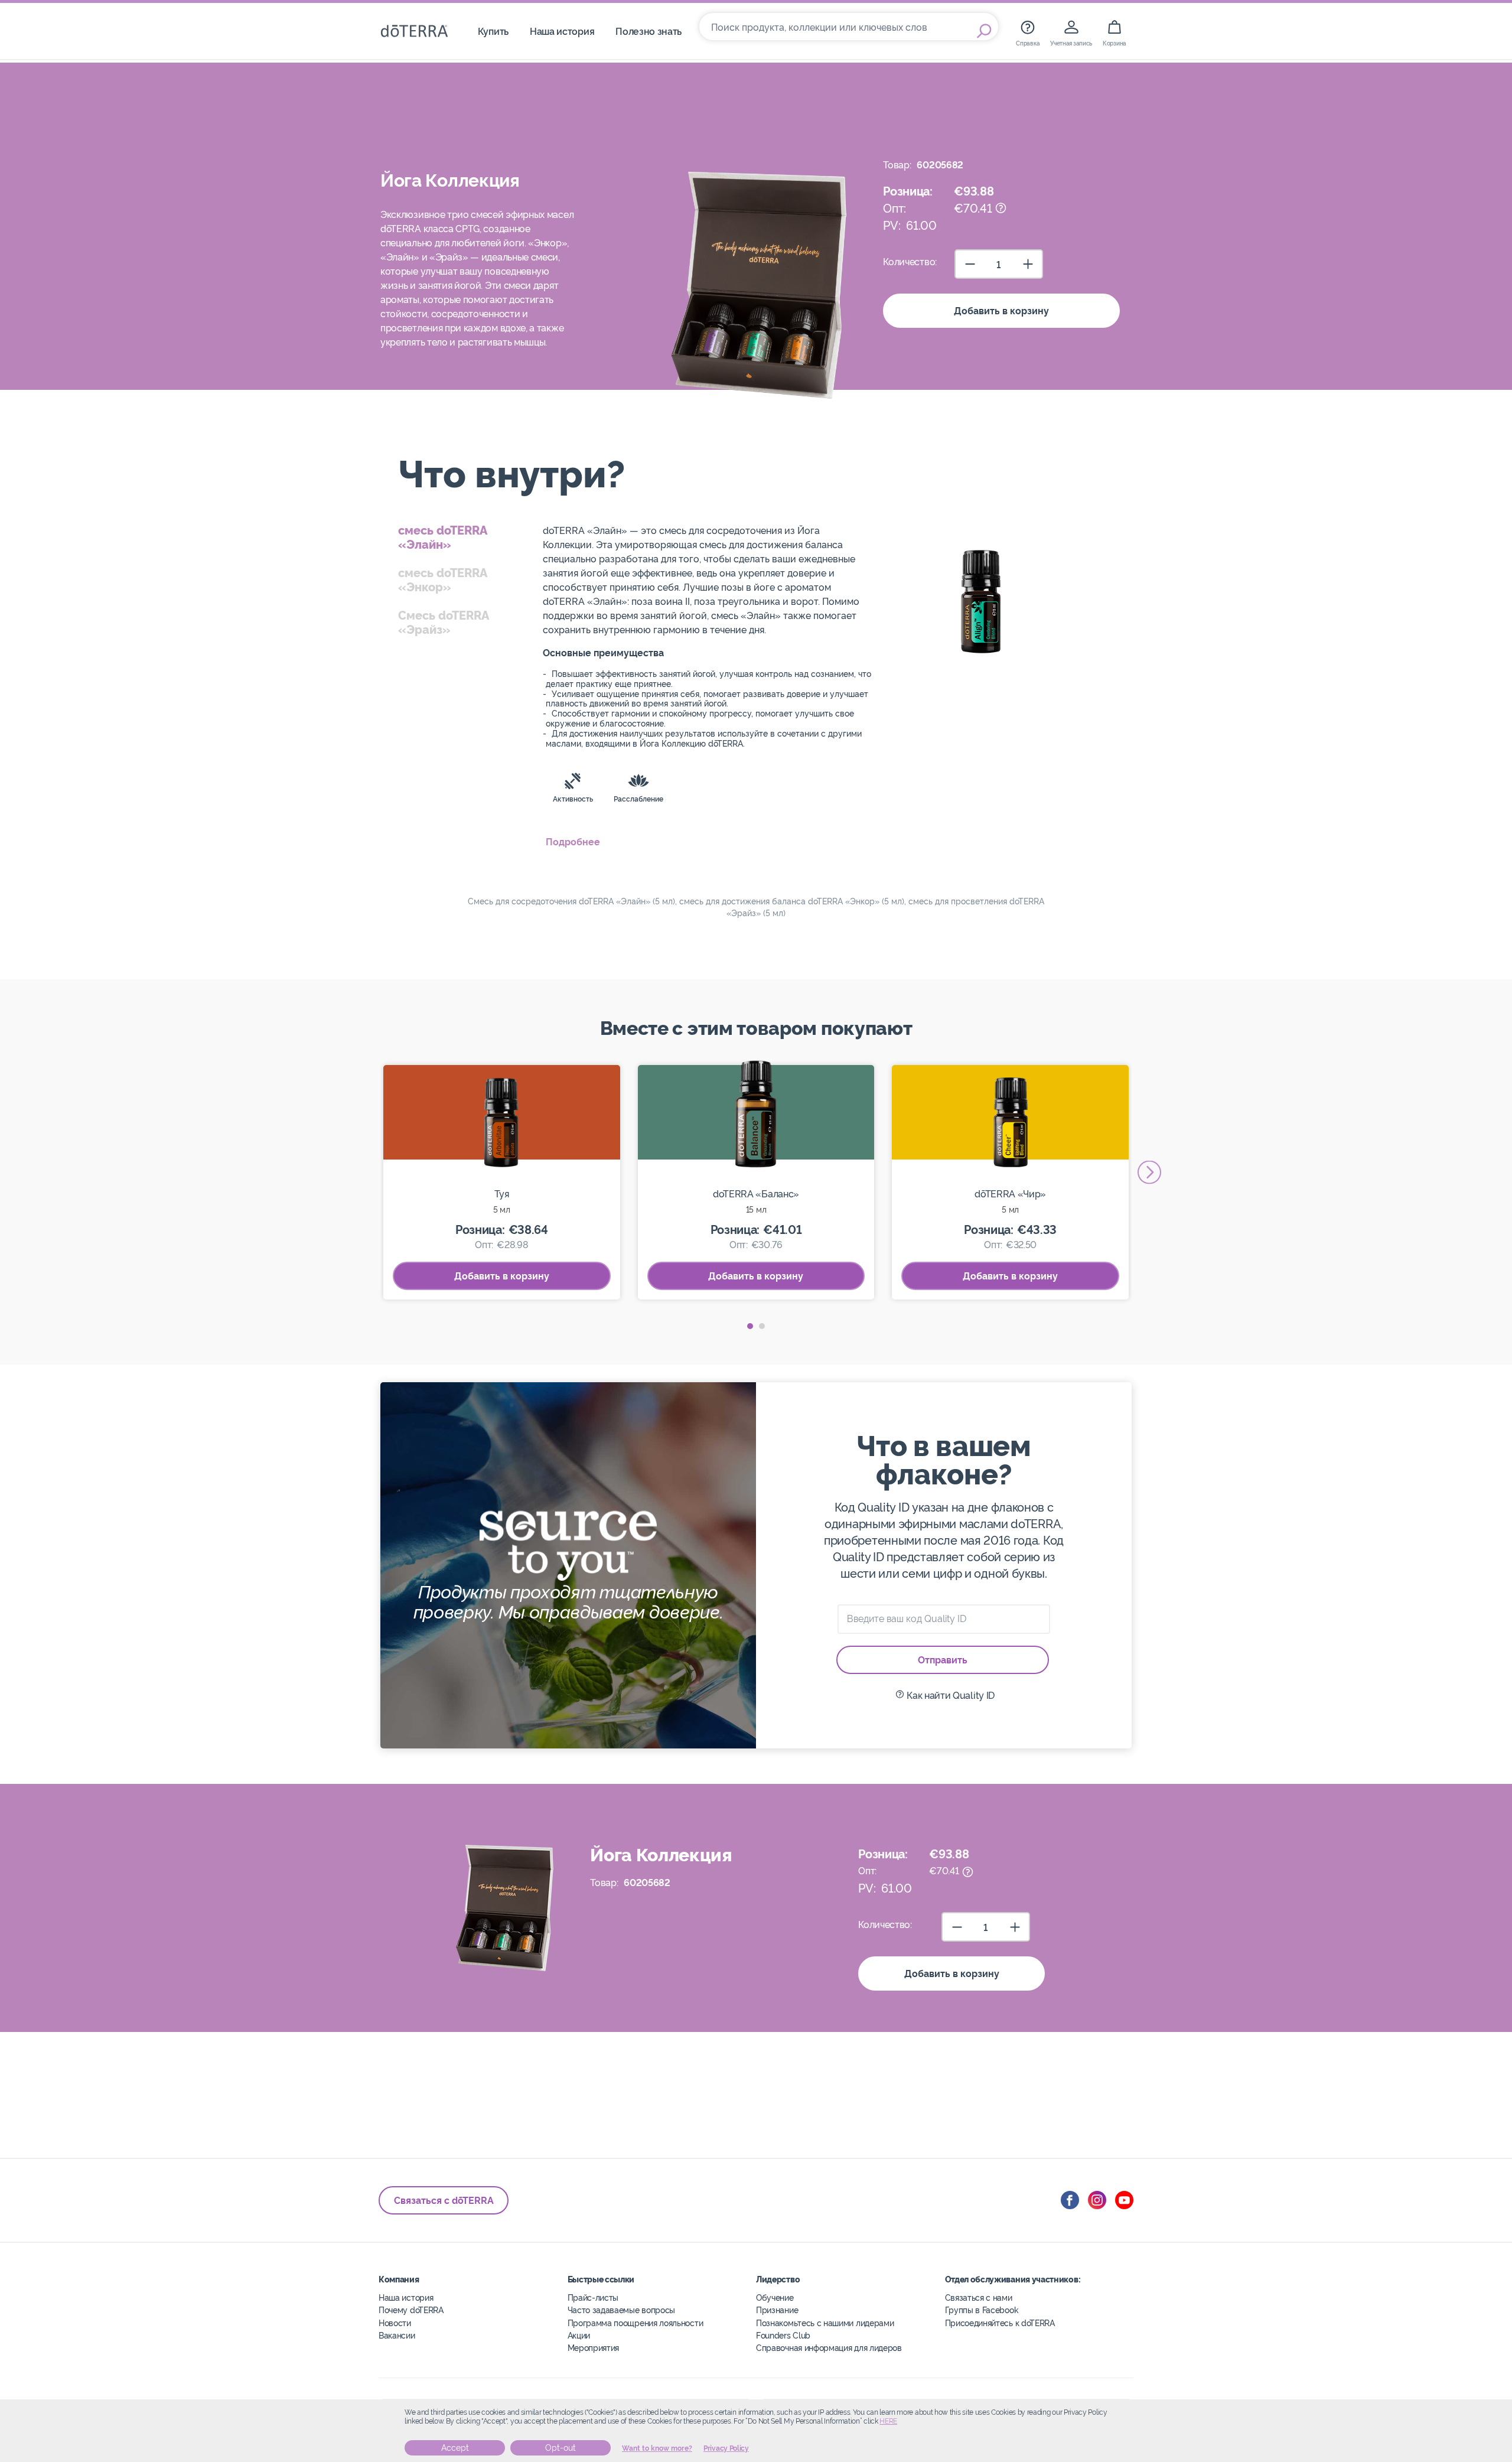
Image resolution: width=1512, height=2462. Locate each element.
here (888, 2421)
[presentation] (1149, 1172)
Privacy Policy (726, 2448)
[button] (750, 1326)
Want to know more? (657, 2448)
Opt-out (561, 2448)
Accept (455, 2448)
